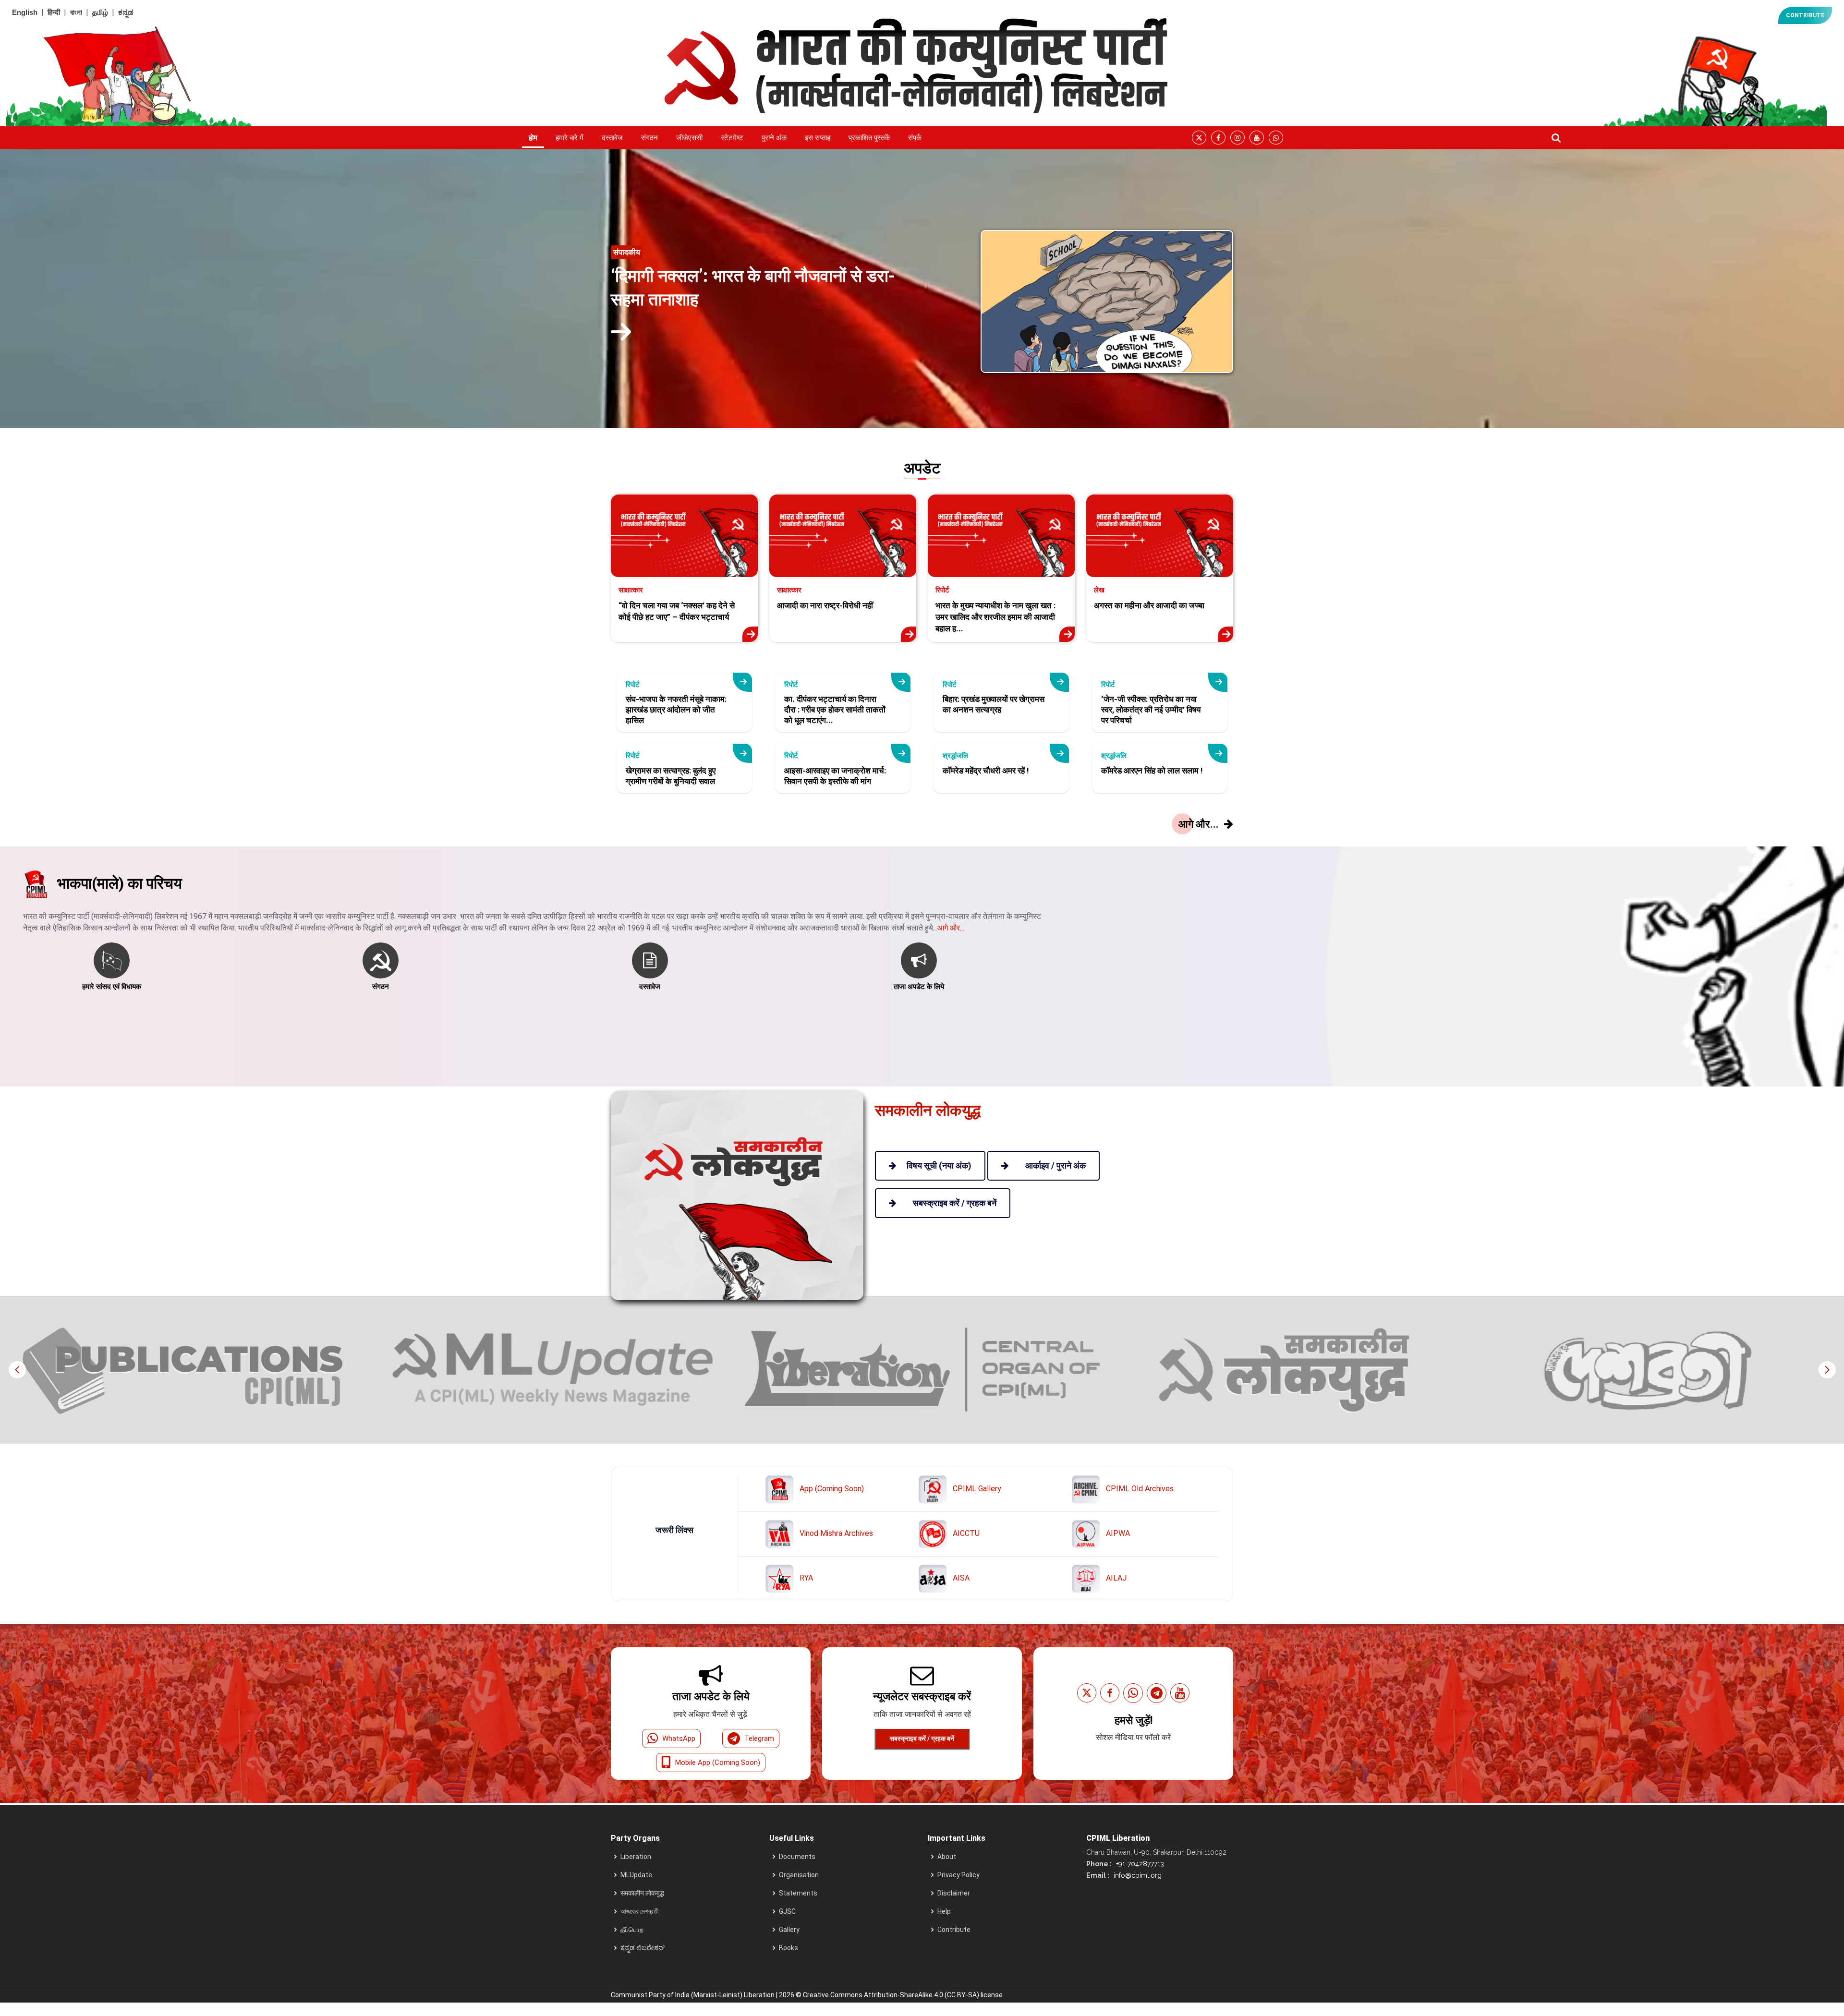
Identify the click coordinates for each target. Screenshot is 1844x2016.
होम (533, 138)
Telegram (759, 1738)
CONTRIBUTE (1805, 15)
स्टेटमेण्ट (732, 138)
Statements (798, 1893)
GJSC (787, 1911)
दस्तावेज (612, 138)
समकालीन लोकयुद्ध (642, 1893)
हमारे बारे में (570, 138)
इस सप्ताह (818, 138)
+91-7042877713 (1139, 1864)
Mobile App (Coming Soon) (718, 1762)
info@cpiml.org (1137, 1875)
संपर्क (915, 138)
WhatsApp (679, 1738)
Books (789, 1948)
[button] (1827, 1370)
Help (944, 1911)
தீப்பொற (632, 1930)
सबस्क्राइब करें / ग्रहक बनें (922, 1738)
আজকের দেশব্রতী (640, 1911)
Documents (797, 1857)
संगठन (649, 138)
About (947, 1857)
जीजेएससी (689, 138)
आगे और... (951, 928)
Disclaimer (954, 1893)
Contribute (954, 1930)
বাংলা (76, 12)
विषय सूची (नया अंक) (939, 1165)
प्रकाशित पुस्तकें (869, 138)
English (25, 12)
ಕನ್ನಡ (126, 12)
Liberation (636, 1857)
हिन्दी (54, 12)
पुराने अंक (774, 138)
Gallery (789, 1930)
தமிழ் (100, 12)
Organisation (799, 1875)
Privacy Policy (958, 1875)
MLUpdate (636, 1875)
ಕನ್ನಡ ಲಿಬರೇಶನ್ (643, 1948)
